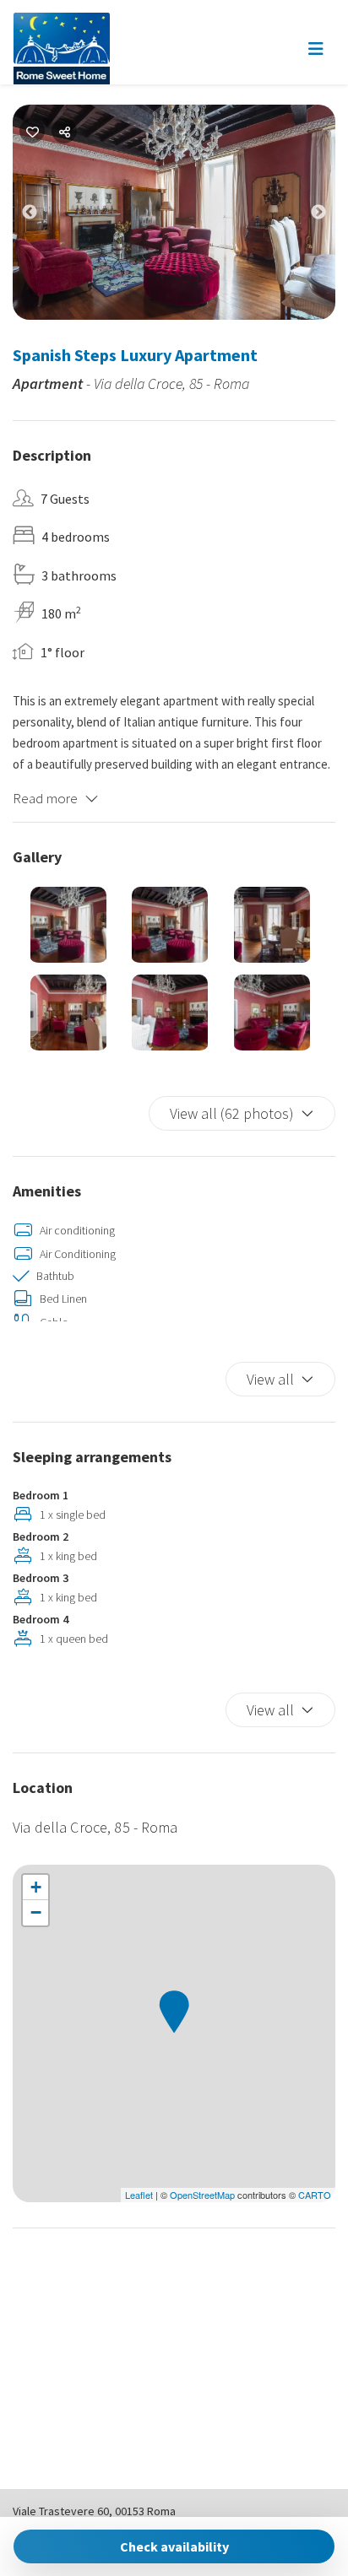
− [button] (36, 1912)
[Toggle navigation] (316, 49)
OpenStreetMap (202, 2195)
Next (331, 216)
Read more (45, 798)
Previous (42, 216)
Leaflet (139, 2195)
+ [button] (36, 1887)
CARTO (315, 2195)
